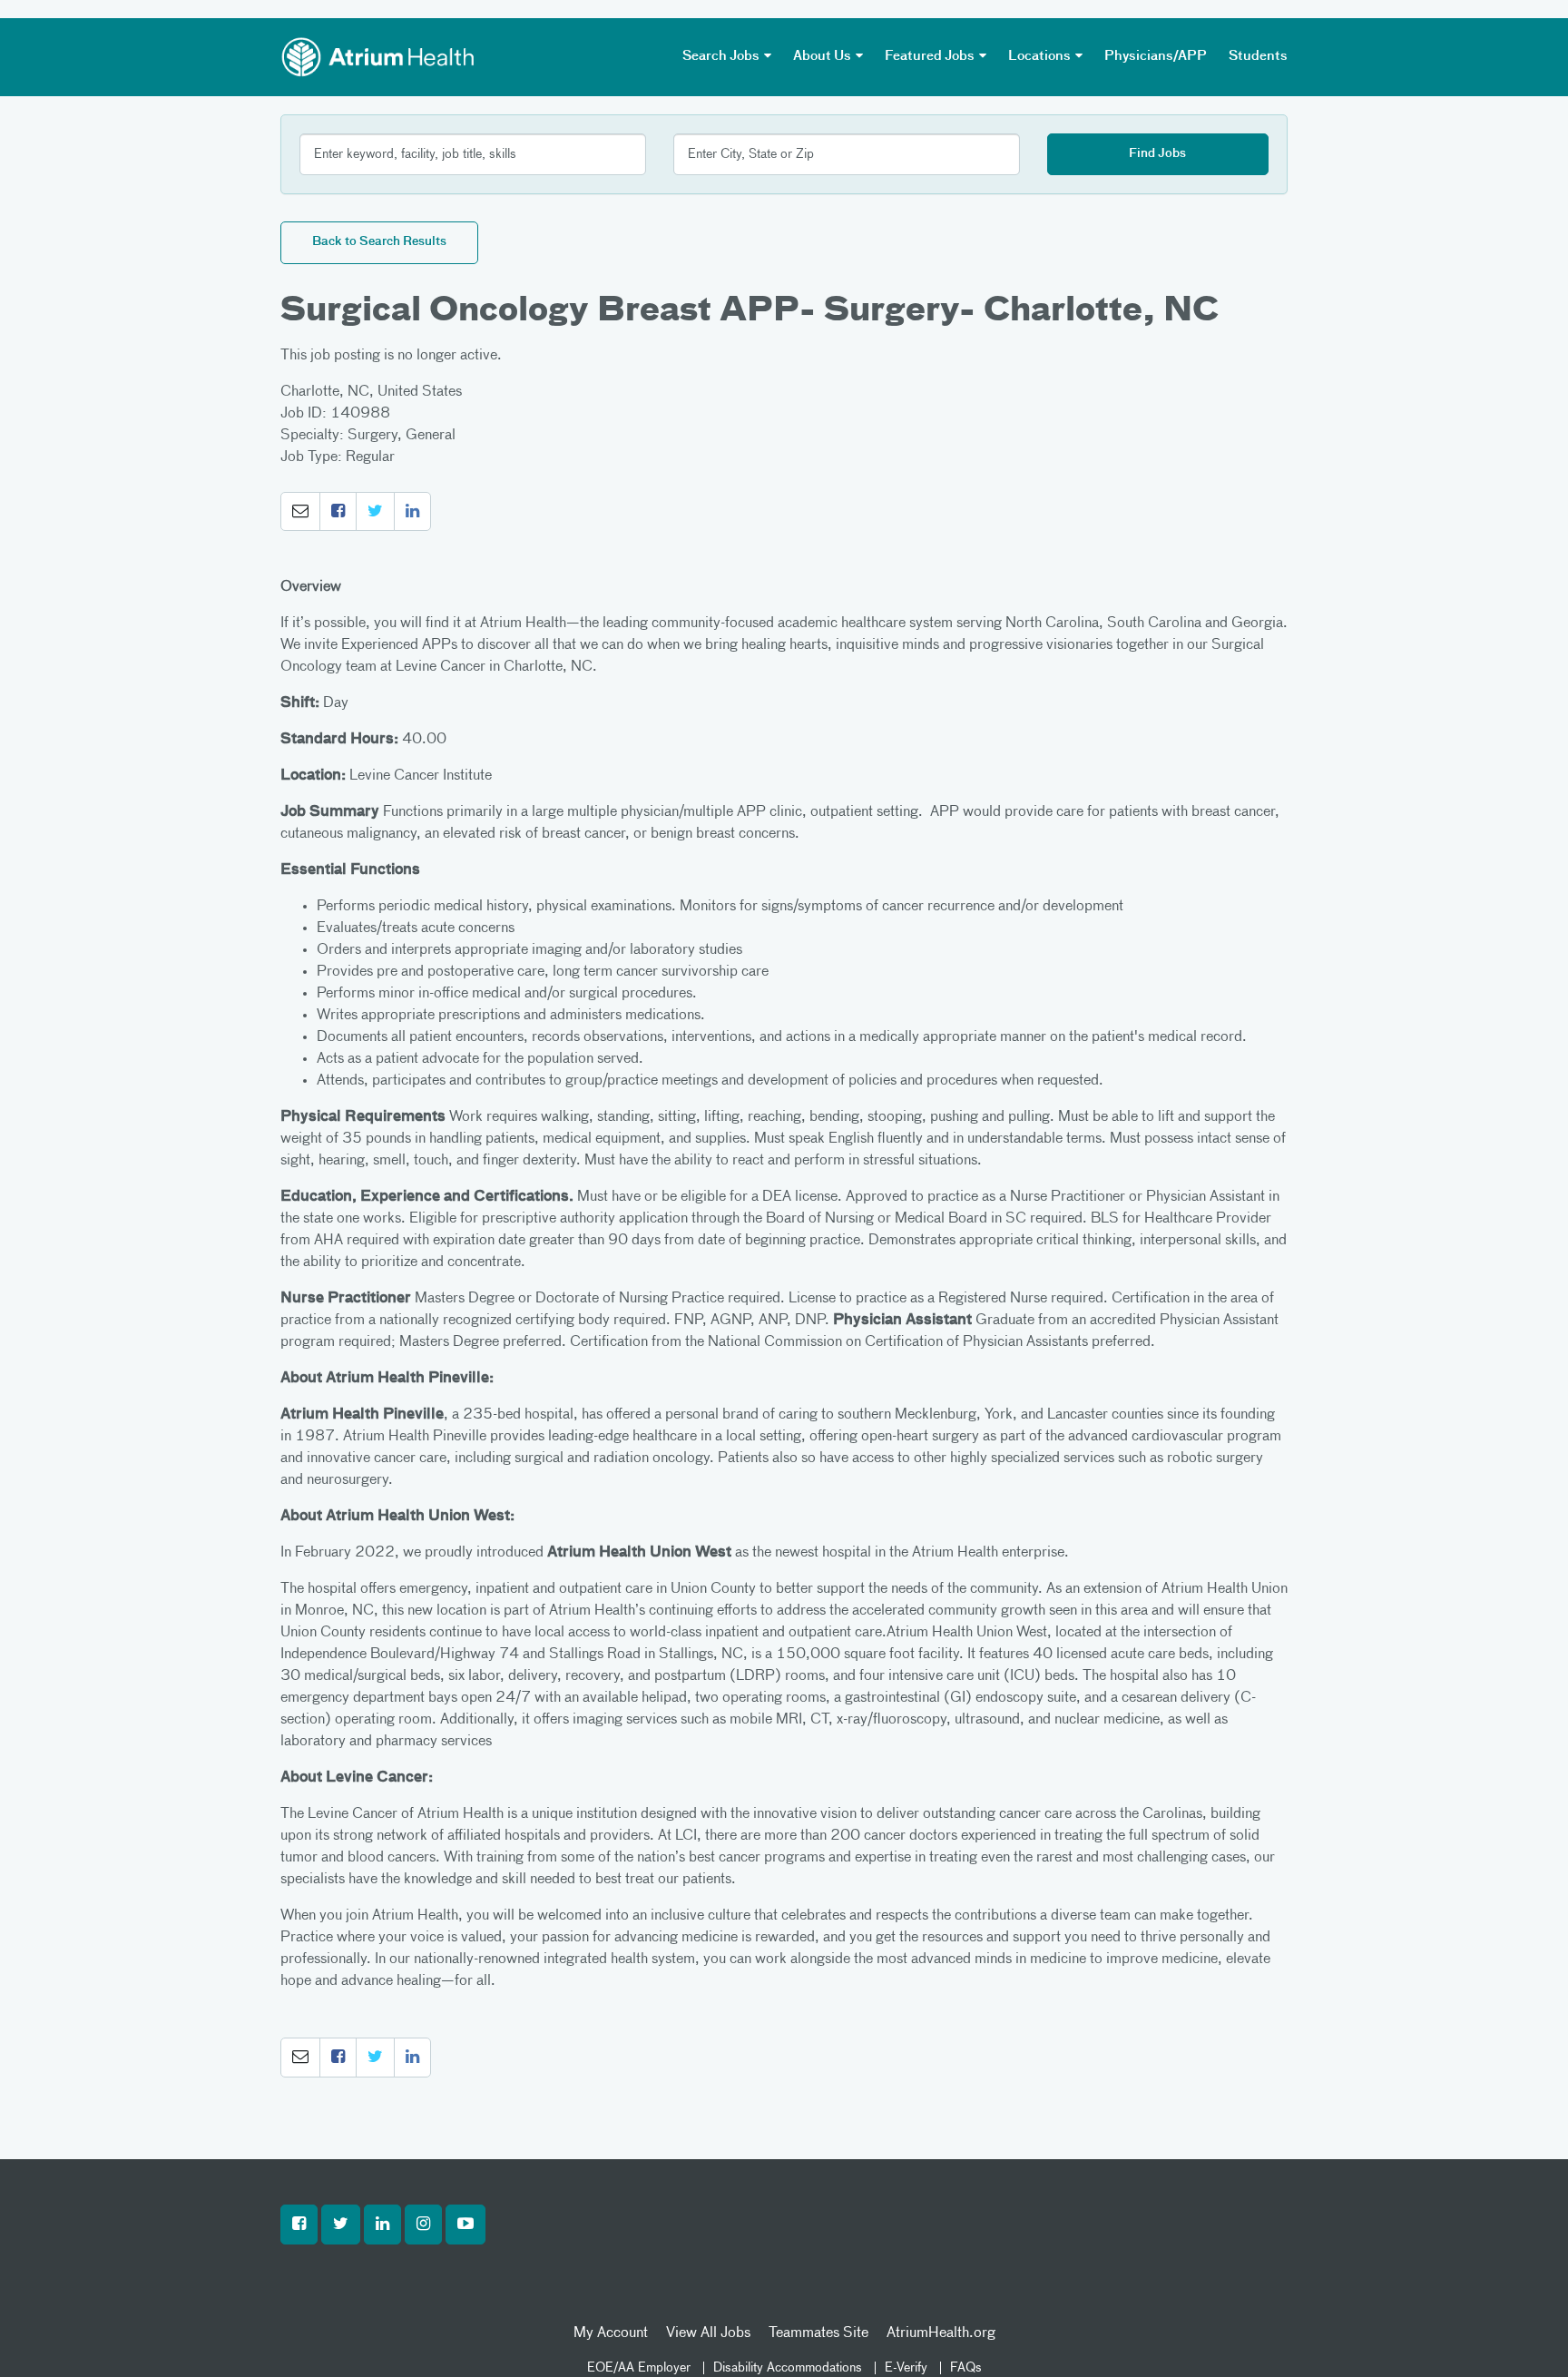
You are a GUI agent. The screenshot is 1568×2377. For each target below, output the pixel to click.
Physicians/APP (1156, 56)
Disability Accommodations (788, 2368)
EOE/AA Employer (639, 2368)
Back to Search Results (379, 242)
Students (1258, 56)
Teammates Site (818, 2333)
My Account (611, 2333)
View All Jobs (708, 2333)
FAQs (966, 2368)
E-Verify (906, 2368)
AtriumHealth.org (941, 2333)
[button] (300, 512)
